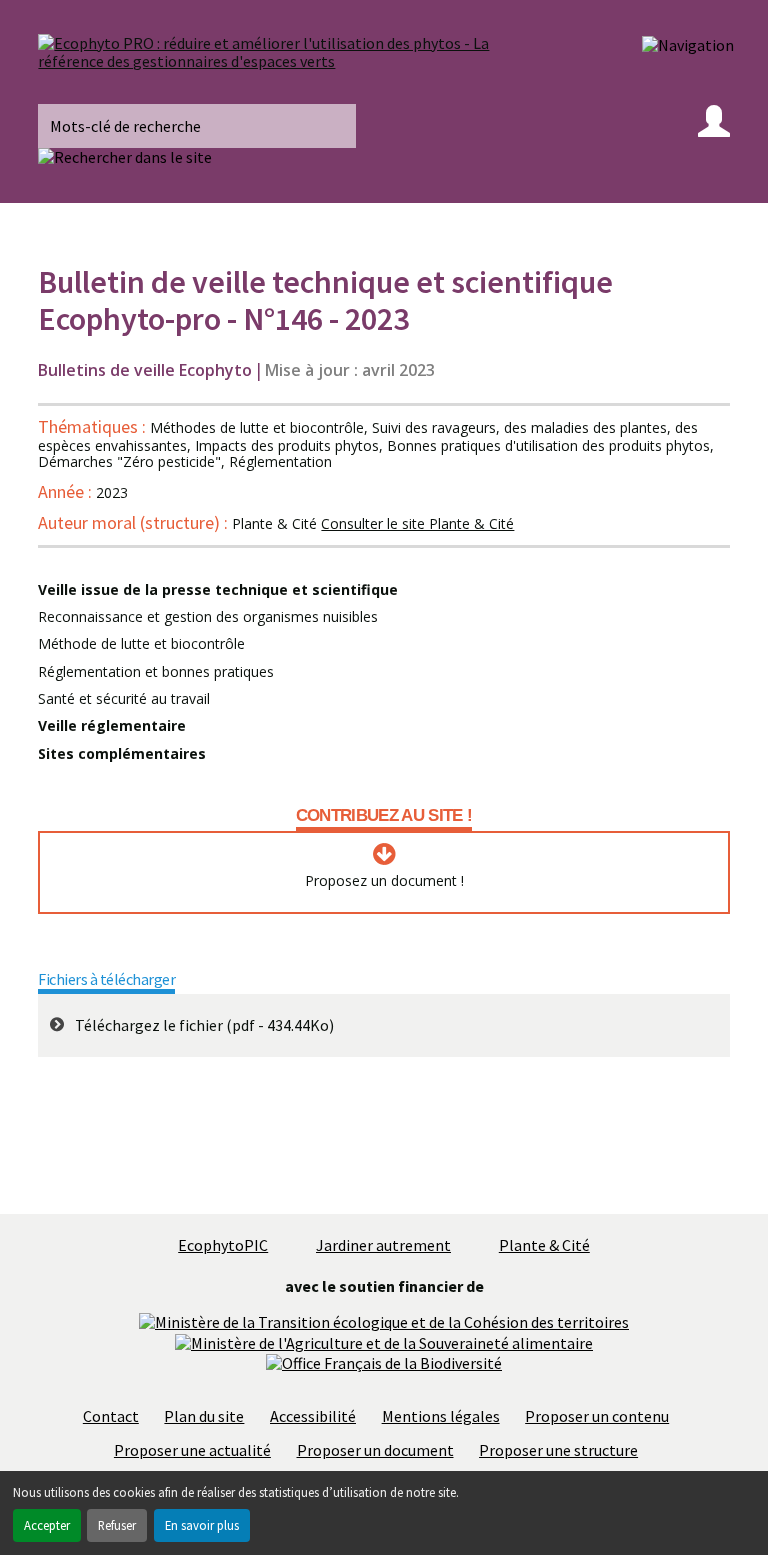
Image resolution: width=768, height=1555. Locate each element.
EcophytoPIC (223, 1245)
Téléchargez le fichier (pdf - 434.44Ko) (204, 1025)
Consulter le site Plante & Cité (417, 523)
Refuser (117, 1525)
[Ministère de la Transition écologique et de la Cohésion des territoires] (384, 1320)
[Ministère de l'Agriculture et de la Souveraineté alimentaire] (384, 1341)
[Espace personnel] (714, 126)
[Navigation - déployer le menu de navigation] (688, 44)
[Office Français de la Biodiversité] (384, 1361)
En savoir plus (202, 1525)
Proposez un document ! (384, 881)
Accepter (47, 1525)
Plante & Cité (544, 1245)
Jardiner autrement (383, 1245)
